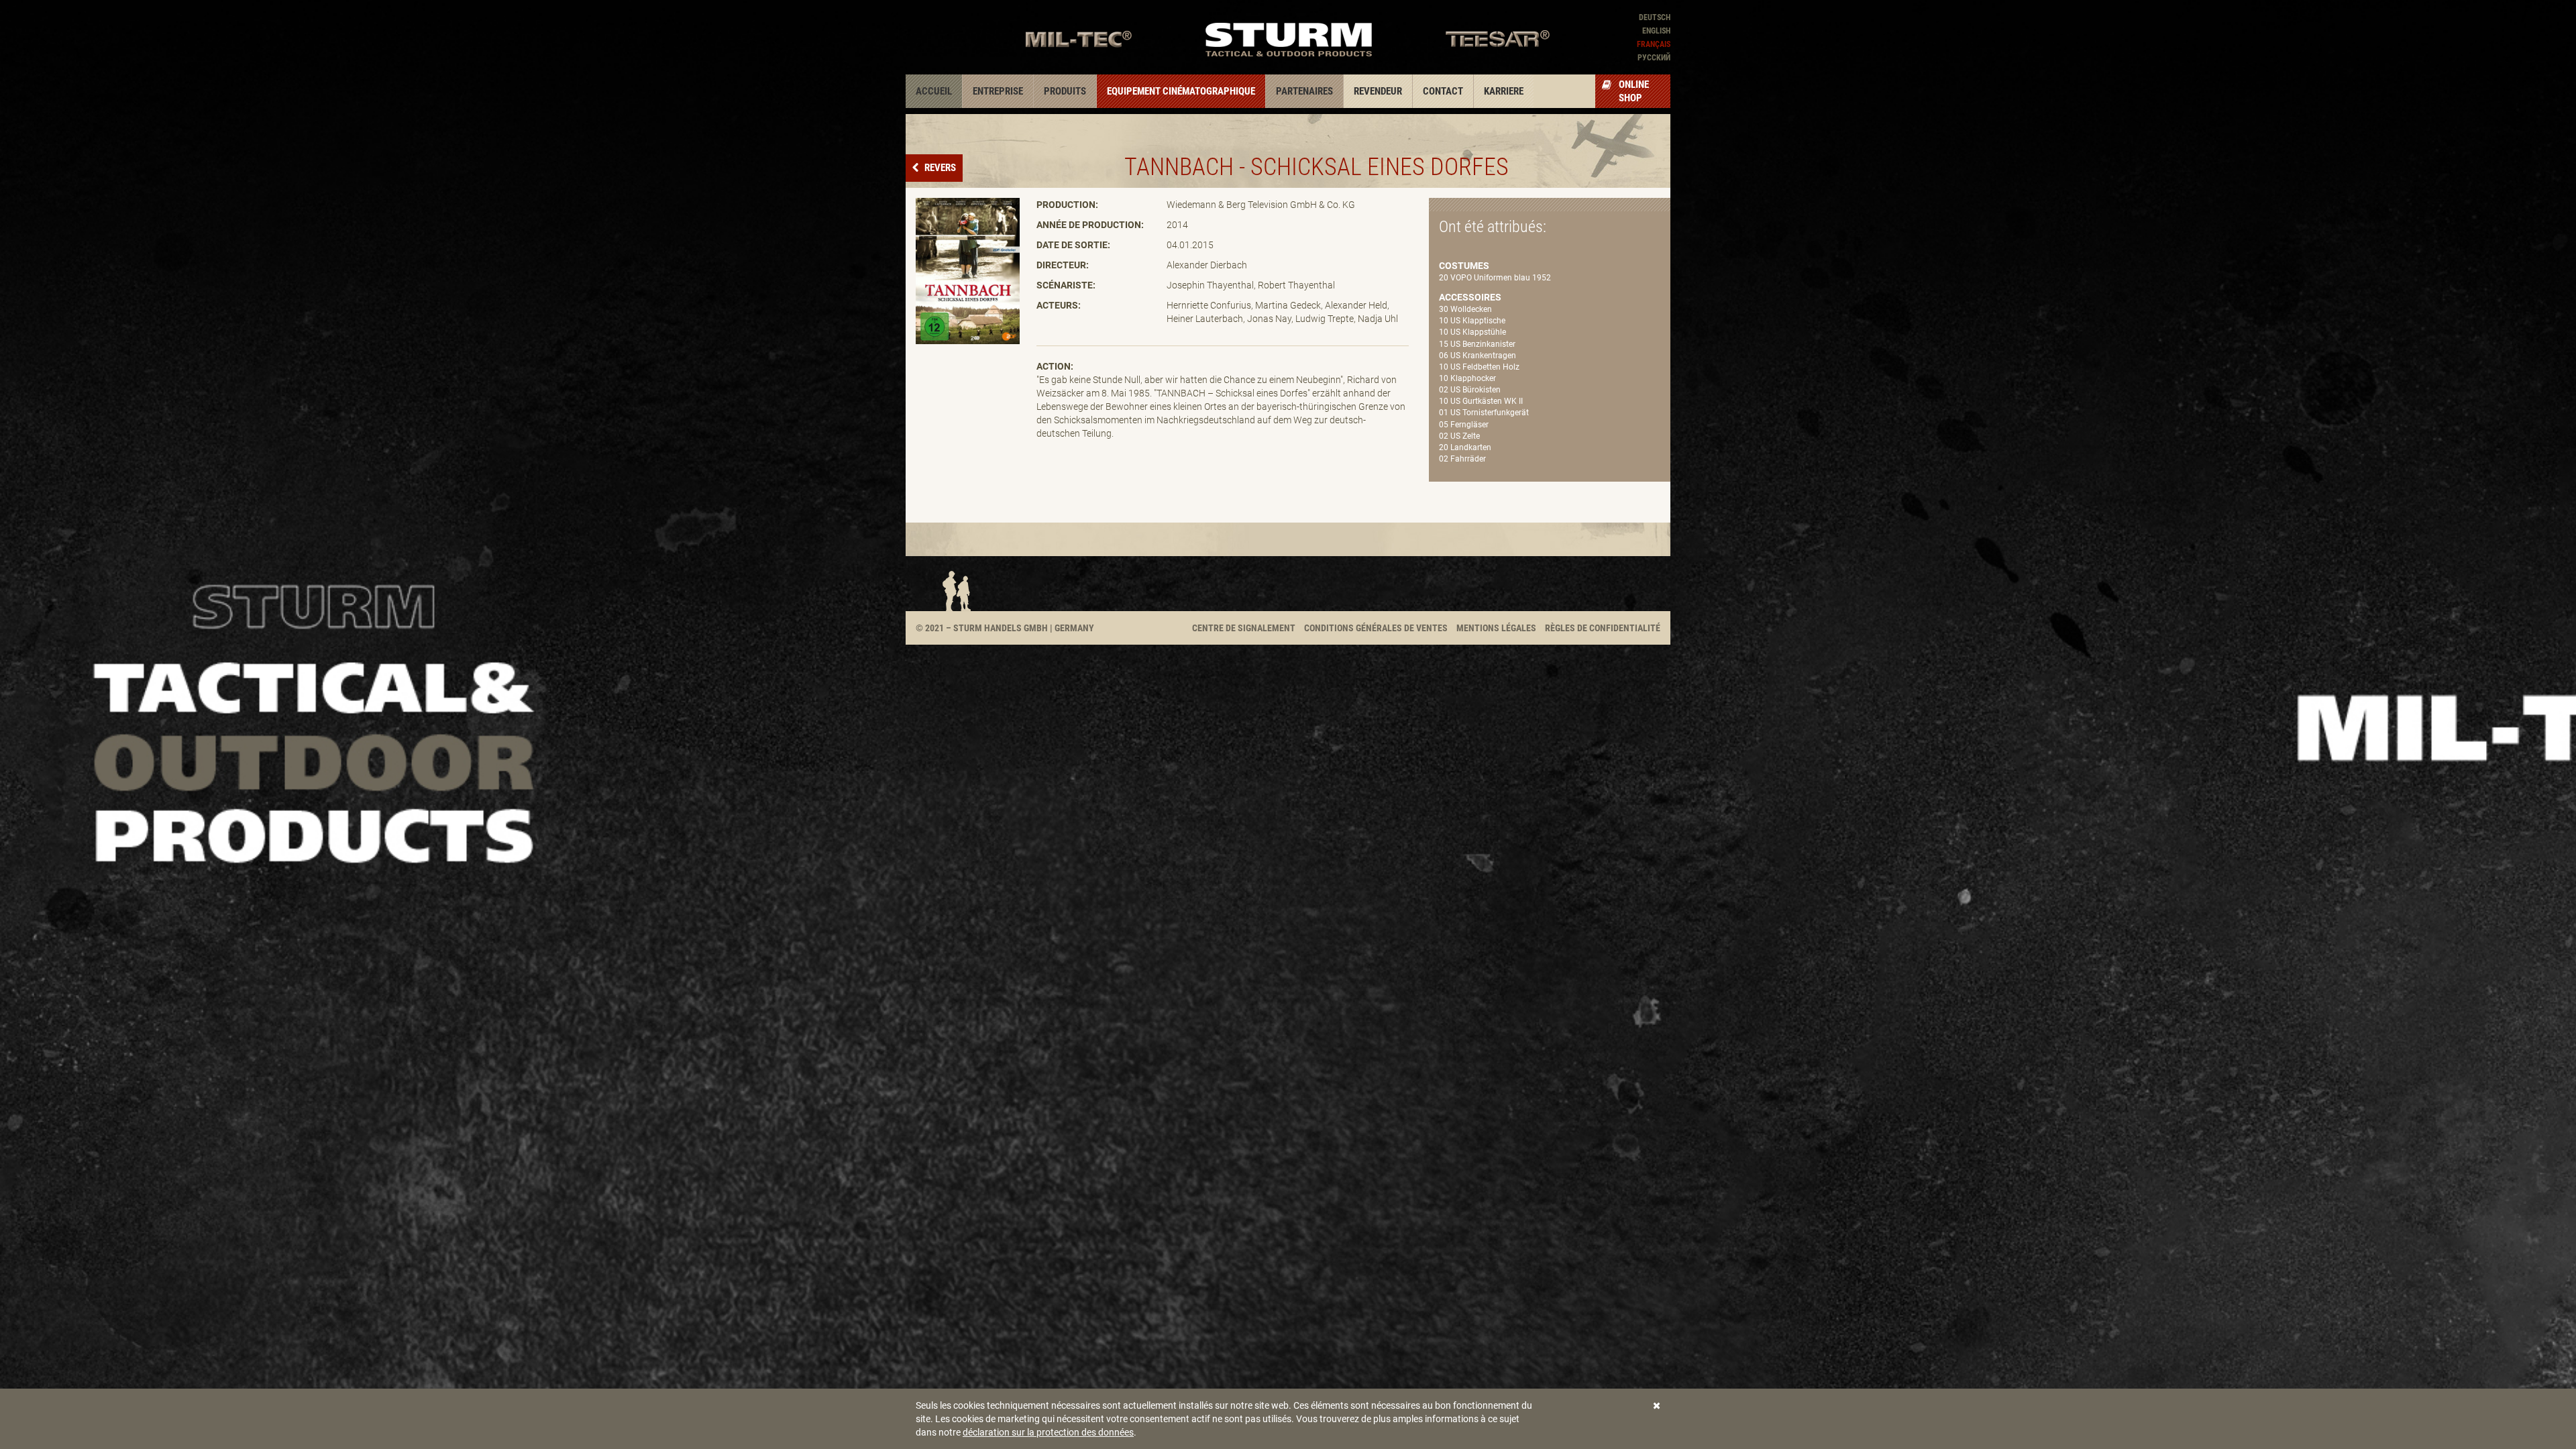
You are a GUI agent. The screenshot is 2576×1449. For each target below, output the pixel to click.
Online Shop (1634, 91)
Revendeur (1378, 91)
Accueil (934, 91)
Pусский (1654, 58)
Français (1654, 44)
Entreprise (998, 91)
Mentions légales (1496, 628)
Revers (939, 168)
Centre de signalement (1244, 628)
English (1656, 31)
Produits (1065, 91)
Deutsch (1655, 17)
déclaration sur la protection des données (1048, 1432)
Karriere (1504, 91)
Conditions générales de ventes (1376, 628)
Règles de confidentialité (1603, 628)
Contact (1443, 91)
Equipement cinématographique (1181, 91)
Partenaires (1304, 91)
